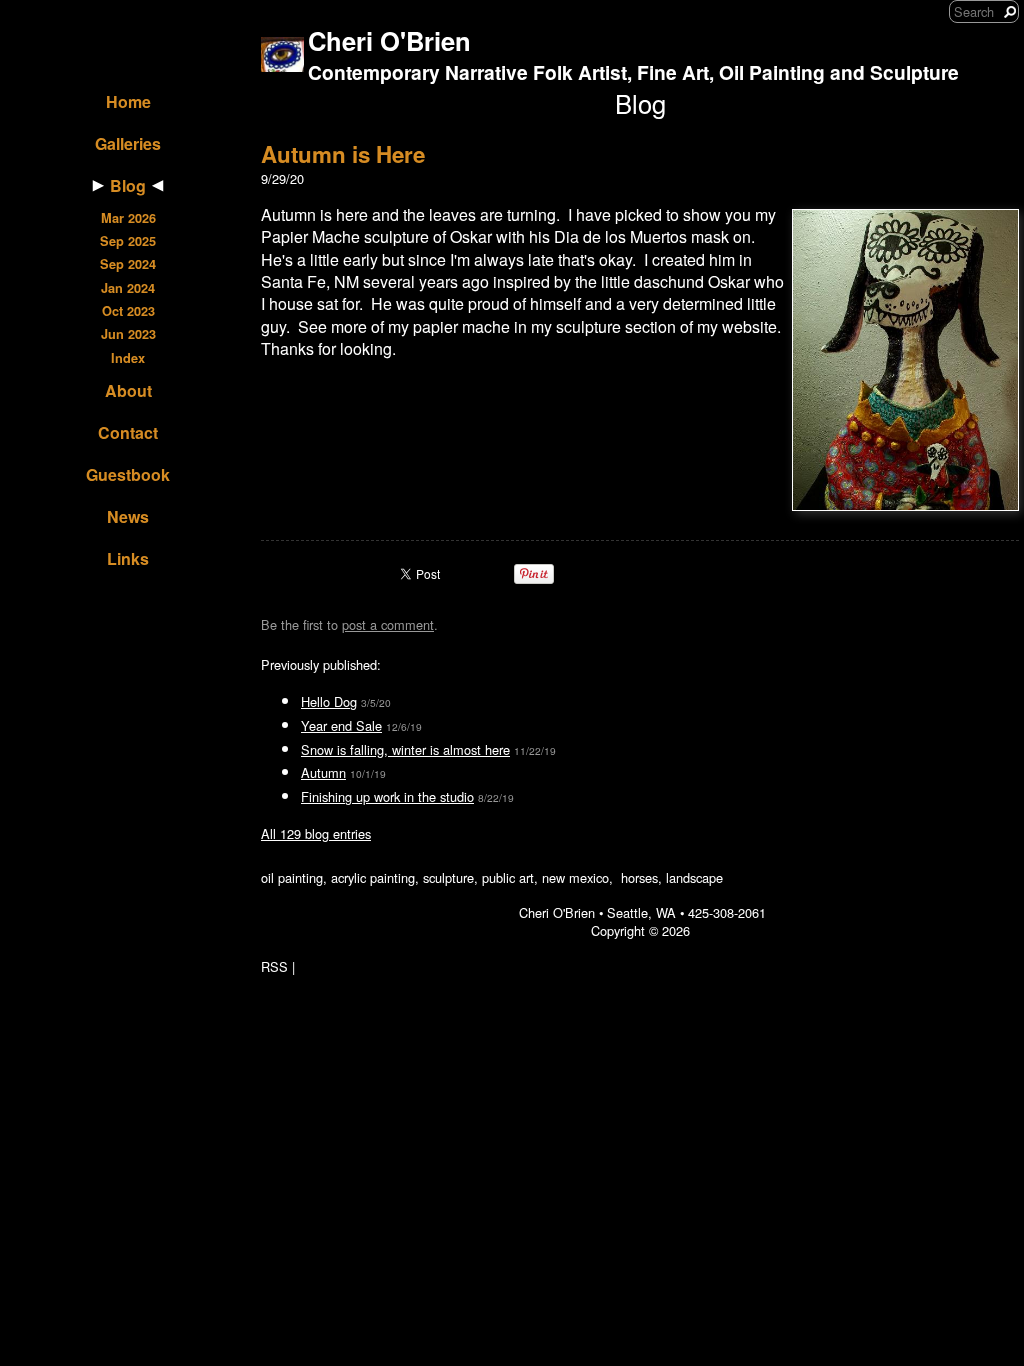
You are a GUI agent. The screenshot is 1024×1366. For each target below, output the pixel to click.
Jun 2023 (128, 334)
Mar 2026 (128, 218)
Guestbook (128, 474)
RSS (274, 966)
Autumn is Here (343, 154)
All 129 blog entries (316, 833)
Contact (128, 432)
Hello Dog (329, 701)
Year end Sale (341, 725)
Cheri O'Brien (389, 40)
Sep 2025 (128, 241)
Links (128, 558)
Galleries (128, 143)
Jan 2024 (128, 288)
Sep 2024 (128, 264)
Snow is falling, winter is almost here (405, 749)
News (128, 516)
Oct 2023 (128, 311)
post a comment (388, 624)
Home (128, 101)
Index (128, 358)
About (128, 390)
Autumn (323, 772)
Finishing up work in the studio (387, 796)
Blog (128, 185)
